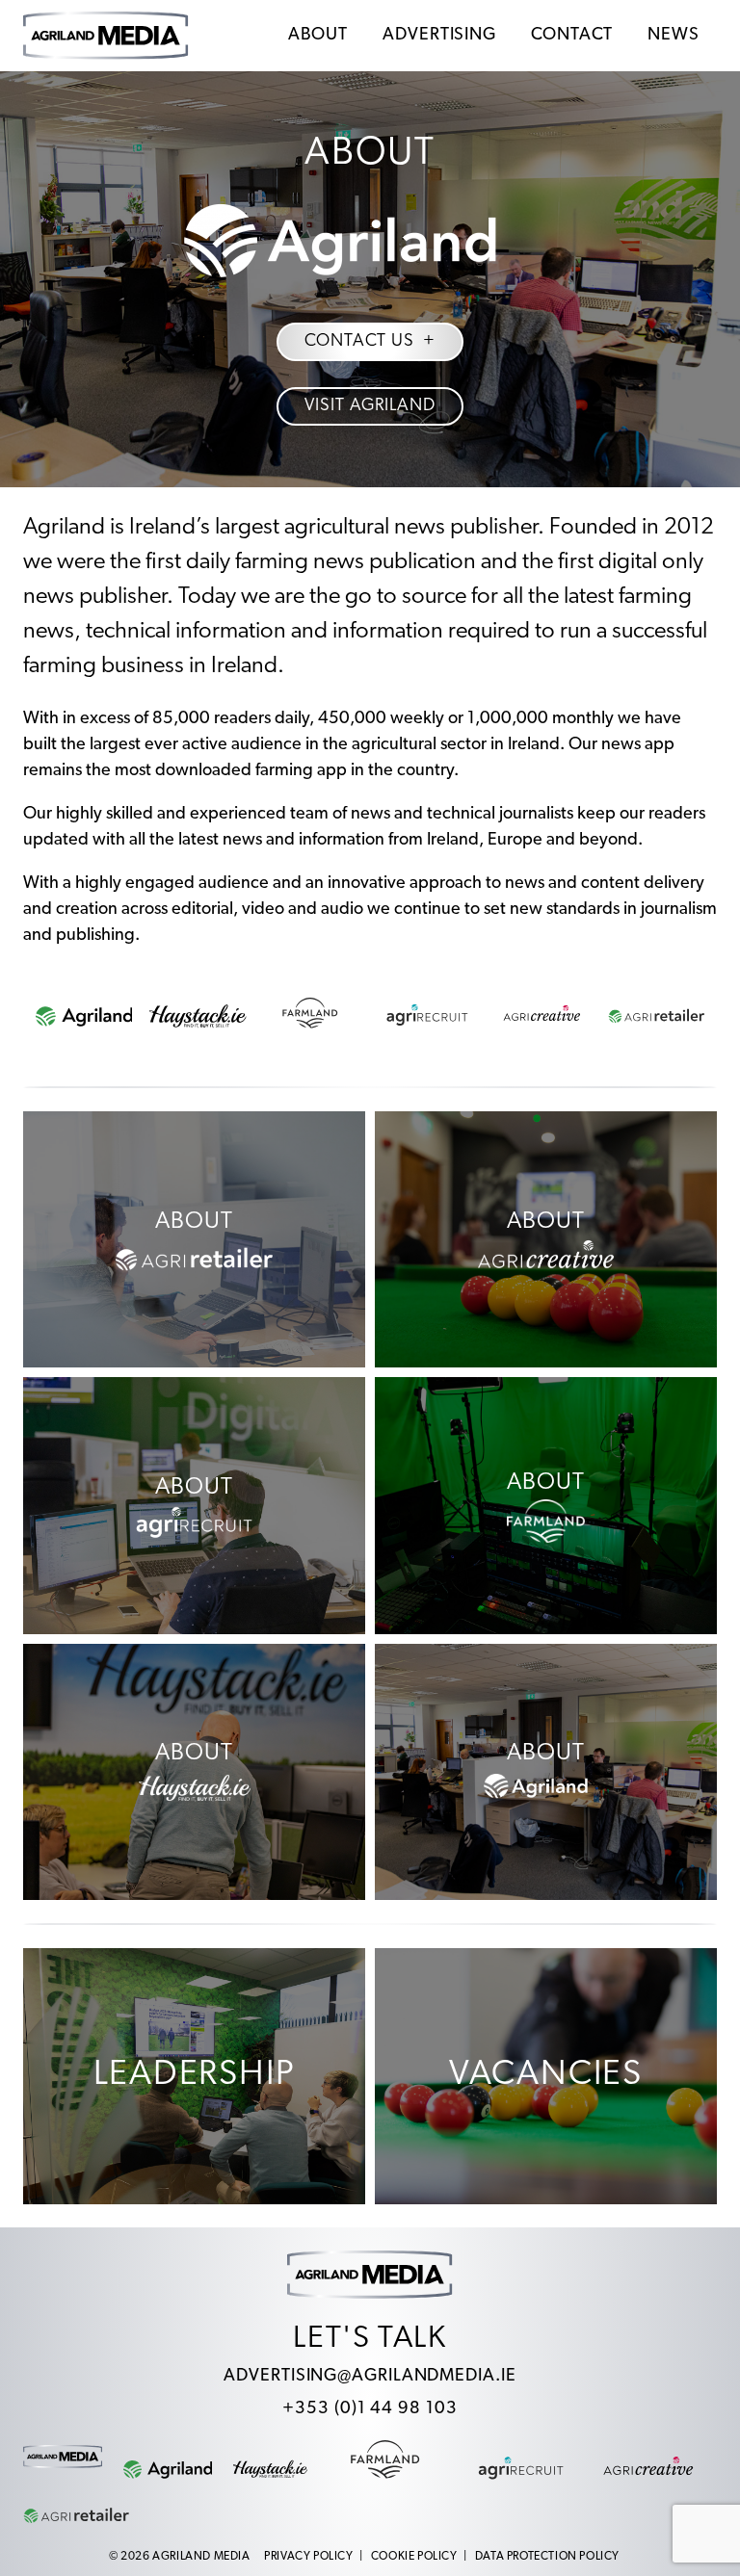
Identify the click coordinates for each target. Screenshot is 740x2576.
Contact (572, 36)
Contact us (359, 342)
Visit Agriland (370, 406)
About (318, 36)
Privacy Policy (308, 2557)
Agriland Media (201, 2557)
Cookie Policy (414, 2557)
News (674, 36)
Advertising (439, 36)
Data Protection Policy (547, 2557)
